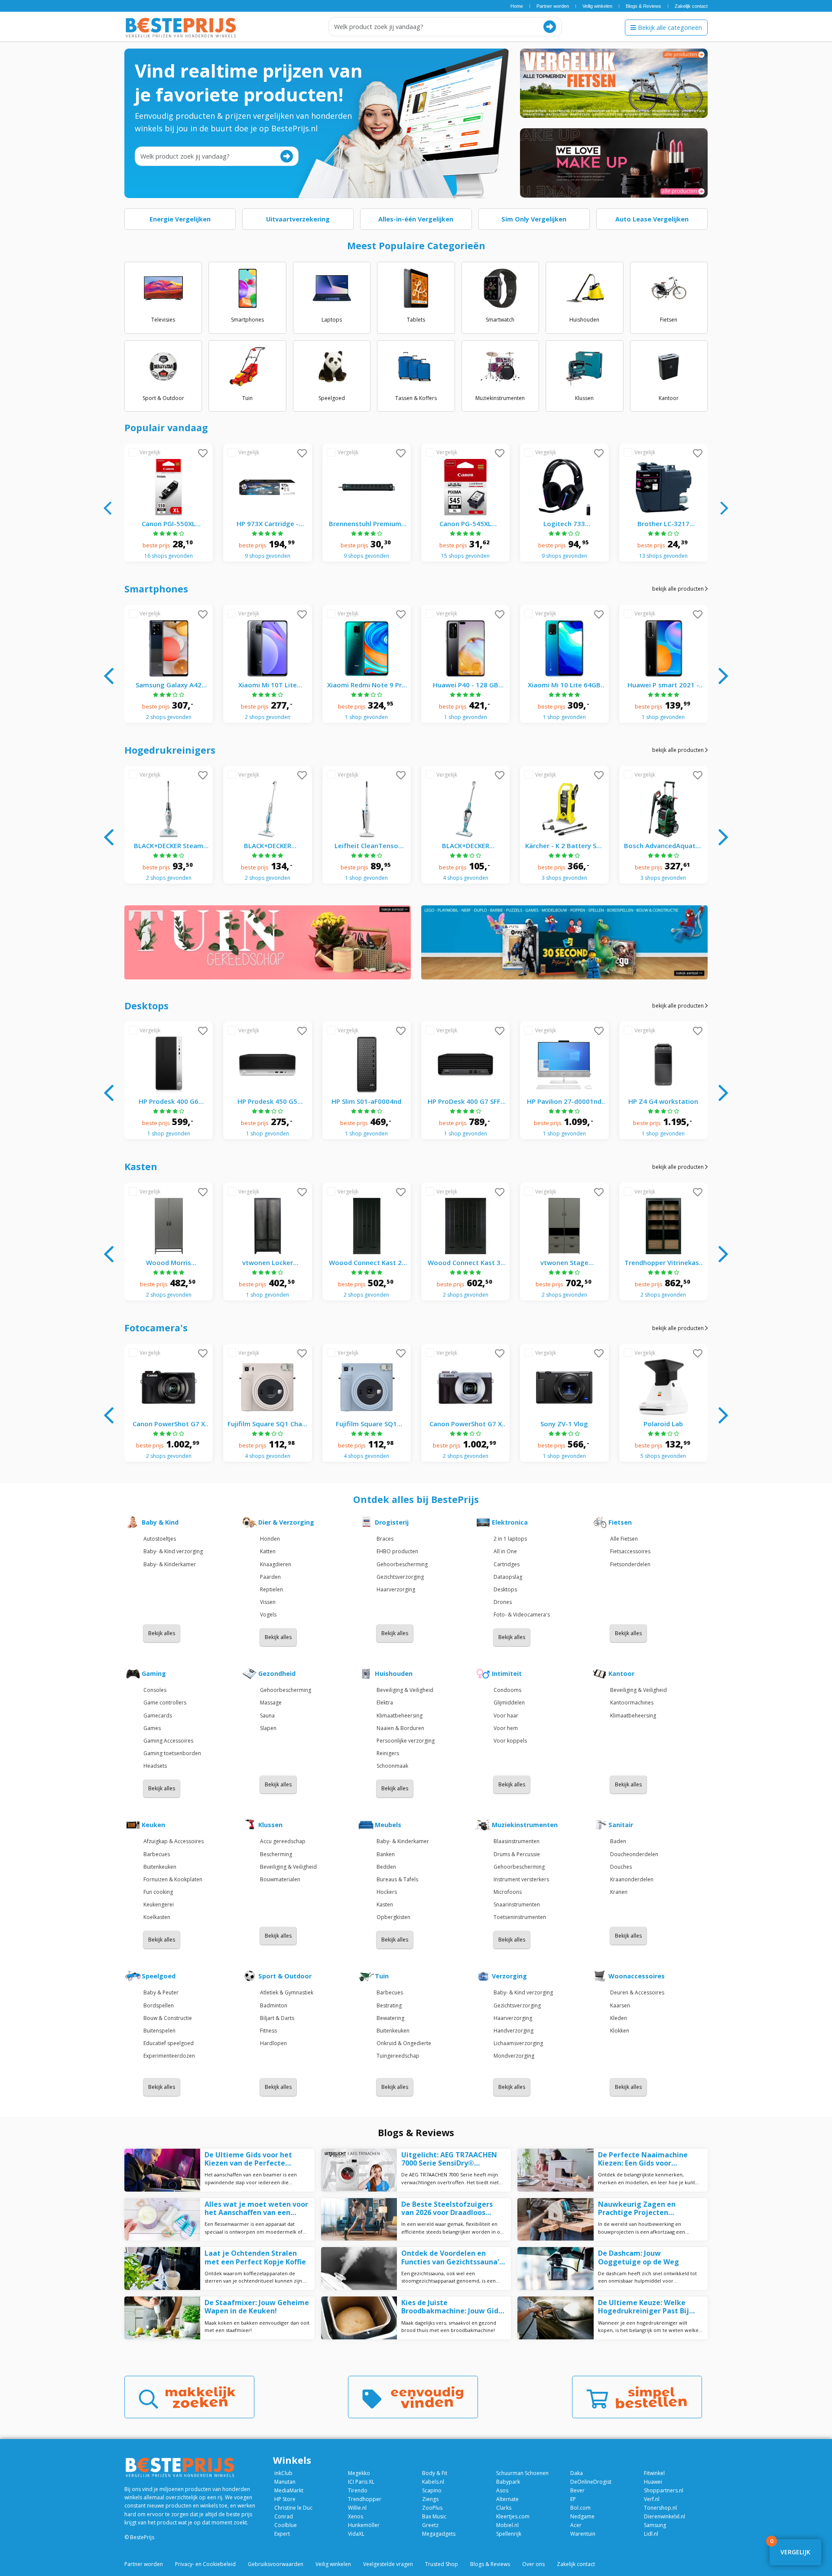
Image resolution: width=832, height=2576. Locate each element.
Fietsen (620, 1522)
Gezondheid (277, 1674)
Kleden (619, 2018)
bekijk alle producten (679, 589)
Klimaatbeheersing (400, 1716)
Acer (576, 2525)
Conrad (284, 2516)
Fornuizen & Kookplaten (173, 1879)
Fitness (268, 2031)
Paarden (270, 1577)
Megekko (359, 2473)
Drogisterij (392, 1522)
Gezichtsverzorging (400, 1577)
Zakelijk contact (691, 6)
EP (573, 2499)
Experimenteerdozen (169, 2056)
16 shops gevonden (169, 556)
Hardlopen (273, 2043)
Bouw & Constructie (168, 2018)
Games (152, 1728)
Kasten (385, 1904)
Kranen (619, 1892)
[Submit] (550, 27)
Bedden (386, 1867)
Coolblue (286, 2525)
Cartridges (507, 1564)
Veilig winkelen (597, 6)
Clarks (504, 2508)
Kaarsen (620, 2005)
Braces (385, 1539)
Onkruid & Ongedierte (404, 2043)
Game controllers (165, 1703)
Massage (271, 1703)
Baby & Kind (160, 1522)
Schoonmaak (392, 1766)
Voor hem (506, 1728)
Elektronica (510, 1522)
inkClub (283, 2473)
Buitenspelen (159, 2031)
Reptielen (271, 1589)
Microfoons (508, 1892)
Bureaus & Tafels (397, 1879)
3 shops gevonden (564, 878)
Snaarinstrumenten (517, 1904)
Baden (618, 1841)
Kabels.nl (433, 2482)
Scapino (432, 2490)
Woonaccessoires (637, 1976)
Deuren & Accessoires (637, 1992)
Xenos (356, 2516)
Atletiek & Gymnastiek (287, 1992)
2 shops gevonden (169, 717)
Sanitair (621, 1825)
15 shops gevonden (465, 556)
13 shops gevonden (663, 556)
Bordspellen (159, 2005)
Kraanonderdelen (632, 1879)
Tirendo (358, 2490)
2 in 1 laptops (510, 1539)
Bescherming (276, 1854)
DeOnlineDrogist (591, 2482)
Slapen (268, 1728)
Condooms (507, 1690)
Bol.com (580, 2508)
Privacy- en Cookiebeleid (205, 2564)
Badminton (274, 2005)
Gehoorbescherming (402, 1564)
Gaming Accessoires (168, 1741)
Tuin (382, 1976)
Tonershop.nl (660, 2508)
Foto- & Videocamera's (522, 1615)
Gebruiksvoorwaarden (276, 2564)
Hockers (387, 1892)
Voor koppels (510, 1741)
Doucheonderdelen (634, 1854)
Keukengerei (159, 1904)
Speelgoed (159, 1976)
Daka (577, 2473)
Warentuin (583, 2534)
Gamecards (158, 1716)
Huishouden (394, 1674)
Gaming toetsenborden (172, 1753)
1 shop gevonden (366, 717)
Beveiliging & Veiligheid (405, 1690)
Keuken (153, 1825)
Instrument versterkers (521, 1879)
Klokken (620, 2031)
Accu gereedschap (283, 1841)
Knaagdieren (276, 1564)
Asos (502, 2490)
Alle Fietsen (624, 1539)
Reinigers (388, 1753)
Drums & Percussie (517, 1854)
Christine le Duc (293, 2508)
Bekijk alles (162, 1633)
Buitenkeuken (160, 1867)
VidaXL (356, 2534)
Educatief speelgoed (169, 2043)
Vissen (268, 1602)
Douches (621, 1867)
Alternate (507, 2499)
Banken (386, 1854)
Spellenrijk (509, 2534)
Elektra (385, 1703)
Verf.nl (652, 2499)
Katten (268, 1551)
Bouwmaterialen (280, 1879)
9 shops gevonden (268, 556)
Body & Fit (435, 2473)
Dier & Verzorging (286, 1522)
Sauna (267, 1716)
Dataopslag (508, 1577)
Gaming (154, 1674)
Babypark (508, 2482)
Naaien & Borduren (400, 1728)
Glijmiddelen (509, 1703)
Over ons (533, 2564)
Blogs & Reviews (643, 6)
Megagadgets (439, 2534)
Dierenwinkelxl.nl (665, 2516)
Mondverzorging (514, 2056)
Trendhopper (365, 2499)
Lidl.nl (651, 2534)
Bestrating (389, 2005)
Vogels (268, 1615)
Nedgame (582, 2516)
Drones (503, 1602)
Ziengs (430, 2499)
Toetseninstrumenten (520, 1917)
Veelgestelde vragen (388, 2564)
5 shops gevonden (663, 1456)
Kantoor (621, 1674)
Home (517, 6)
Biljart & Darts (277, 2018)
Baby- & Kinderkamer (170, 1564)
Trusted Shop (442, 2564)
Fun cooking (158, 1892)
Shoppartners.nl (664, 2490)
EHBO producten (397, 1551)
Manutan (285, 2482)
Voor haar (506, 1716)
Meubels (388, 1825)
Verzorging (509, 1976)
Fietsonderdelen (630, 1564)
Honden (270, 1539)
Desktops (505, 1589)
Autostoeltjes (160, 1539)
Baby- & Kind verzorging (173, 1551)
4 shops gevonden (466, 878)
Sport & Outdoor (285, 1976)
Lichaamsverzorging (518, 2043)
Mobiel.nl (507, 2525)
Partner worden (553, 6)
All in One (505, 1551)
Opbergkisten (393, 1917)
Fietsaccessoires (630, 1551)
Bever (577, 2490)
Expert (282, 2534)
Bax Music (434, 2516)
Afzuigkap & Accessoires (174, 1841)
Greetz (430, 2525)
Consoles (155, 1690)
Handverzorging (513, 2031)
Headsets (155, 1766)
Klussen (270, 1825)
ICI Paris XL (361, 2482)
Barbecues (157, 1854)
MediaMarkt (289, 2490)
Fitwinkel (654, 2473)
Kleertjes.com (513, 2516)
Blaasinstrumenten (517, 1841)
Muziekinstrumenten (525, 1825)
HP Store (285, 2499)
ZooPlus (432, 2508)
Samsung (655, 2525)
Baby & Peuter (161, 1992)
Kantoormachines (632, 1703)
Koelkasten (157, 1917)
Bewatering (390, 2018)
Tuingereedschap (398, 2056)
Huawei (653, 2482)
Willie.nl (357, 2508)
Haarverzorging (396, 1589)
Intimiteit (507, 1674)
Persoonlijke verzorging (406, 1741)
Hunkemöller (364, 2525)
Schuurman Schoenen (522, 2473)
